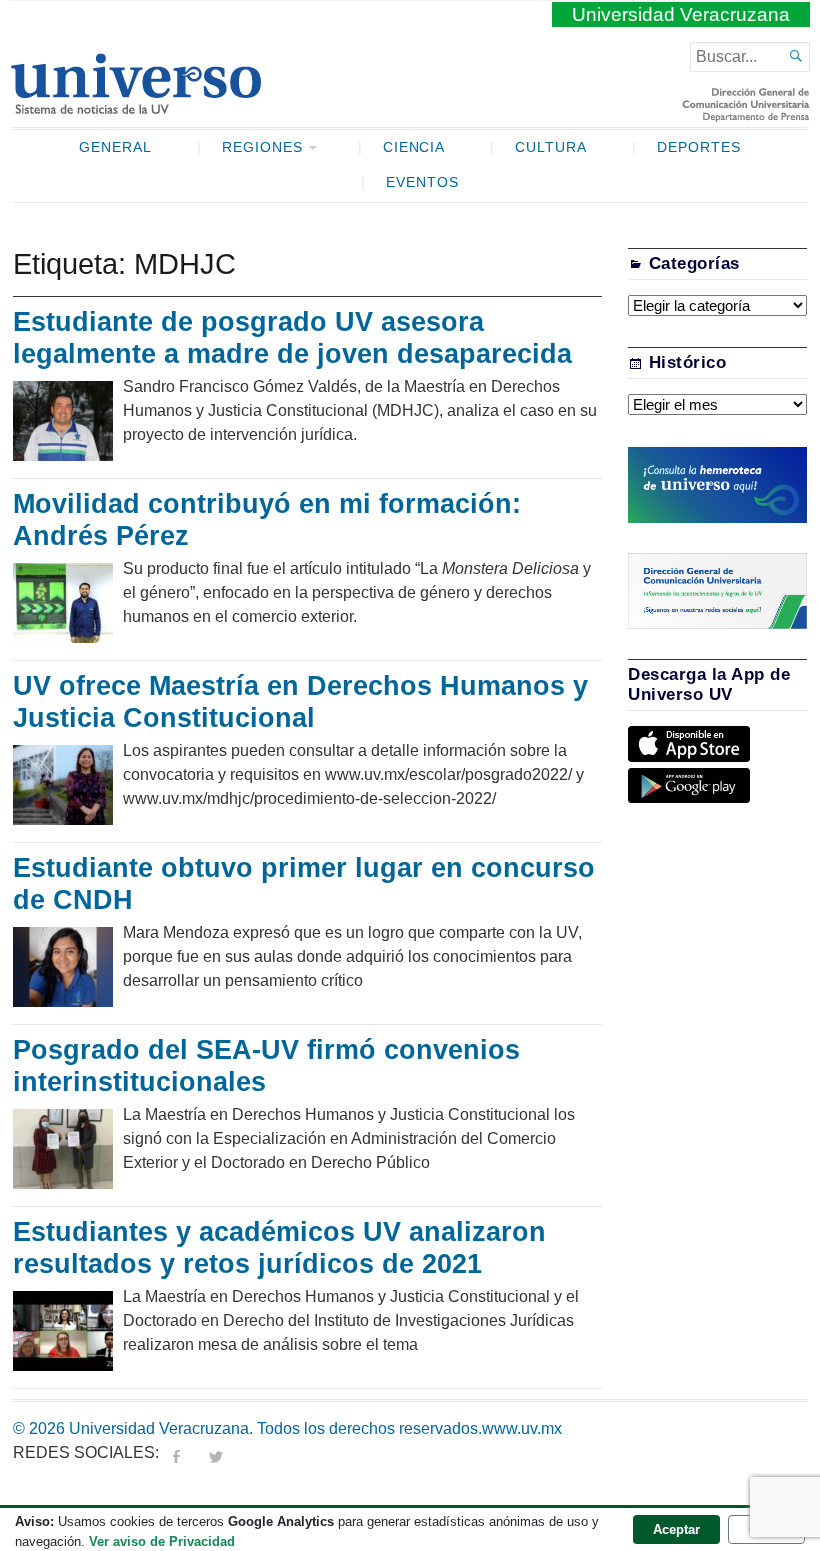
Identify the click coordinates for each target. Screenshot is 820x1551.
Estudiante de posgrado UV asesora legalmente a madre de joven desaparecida (292, 338)
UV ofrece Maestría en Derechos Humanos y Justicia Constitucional (300, 702)
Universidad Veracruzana (681, 14)
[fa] (176, 1452)
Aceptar (676, 1529)
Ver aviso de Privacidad (162, 1541)
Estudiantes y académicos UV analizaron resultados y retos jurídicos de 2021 (279, 1248)
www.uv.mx (522, 1428)
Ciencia (414, 147)
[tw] (216, 1452)
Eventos (422, 182)
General (115, 147)
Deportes (699, 147)
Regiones (262, 147)
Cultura (551, 147)
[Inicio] (135, 106)
